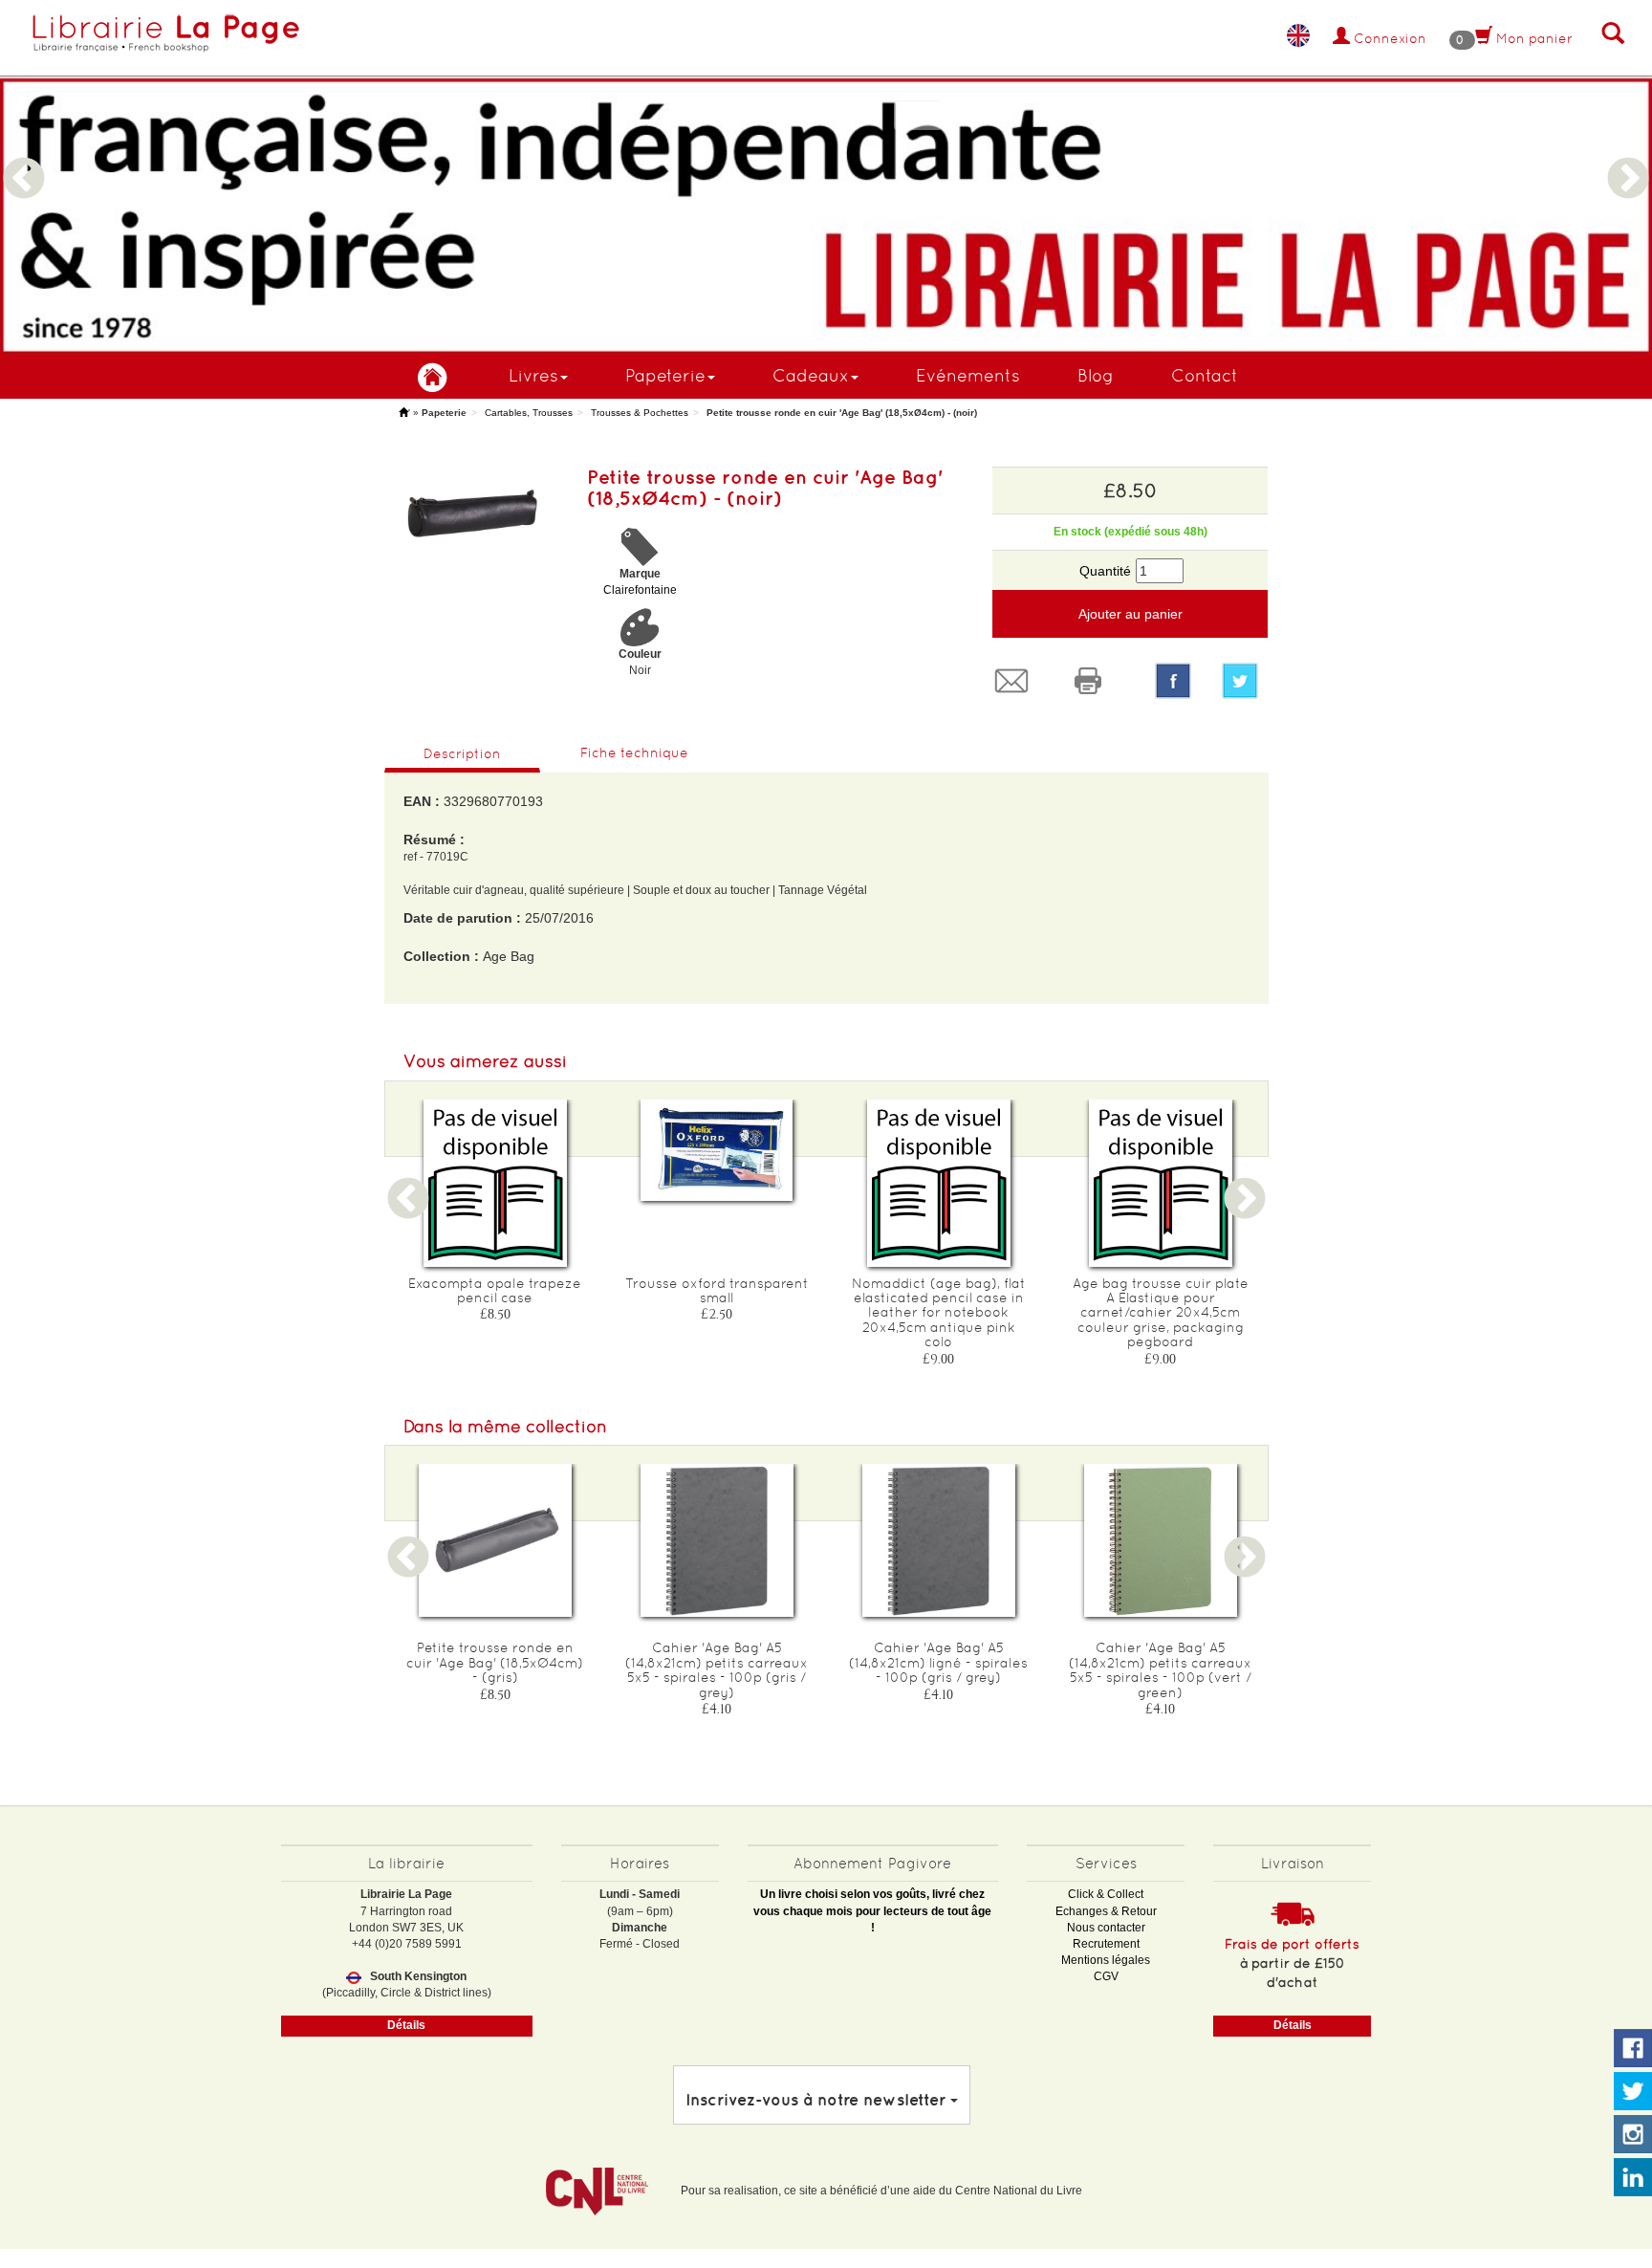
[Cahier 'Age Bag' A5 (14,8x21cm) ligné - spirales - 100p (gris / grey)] (939, 1540)
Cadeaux (811, 375)
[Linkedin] (1633, 2178)
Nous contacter (1106, 1928)
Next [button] (1628, 156)
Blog (1096, 375)
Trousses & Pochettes (640, 413)
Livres (533, 375)
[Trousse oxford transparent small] (717, 1151)
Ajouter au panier (1130, 614)
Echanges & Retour (1106, 1911)
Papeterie (665, 375)
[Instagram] (1633, 2135)
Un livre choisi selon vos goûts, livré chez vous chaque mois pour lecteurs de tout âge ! (872, 1910)
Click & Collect (1106, 1894)
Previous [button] (24, 156)
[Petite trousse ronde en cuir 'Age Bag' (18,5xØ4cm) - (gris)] (495, 1540)
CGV (1106, 1976)
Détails (406, 2025)
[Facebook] (1173, 681)
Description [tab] (462, 753)
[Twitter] (1245, 681)
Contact (1205, 375)
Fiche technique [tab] (634, 752)
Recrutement (1106, 1944)
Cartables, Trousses (529, 413)
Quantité (1105, 571)
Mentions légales (1106, 1960)
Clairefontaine (640, 590)
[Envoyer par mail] (1016, 681)
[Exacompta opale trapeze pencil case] (495, 1183)
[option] (826, 177)
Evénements (968, 375)
